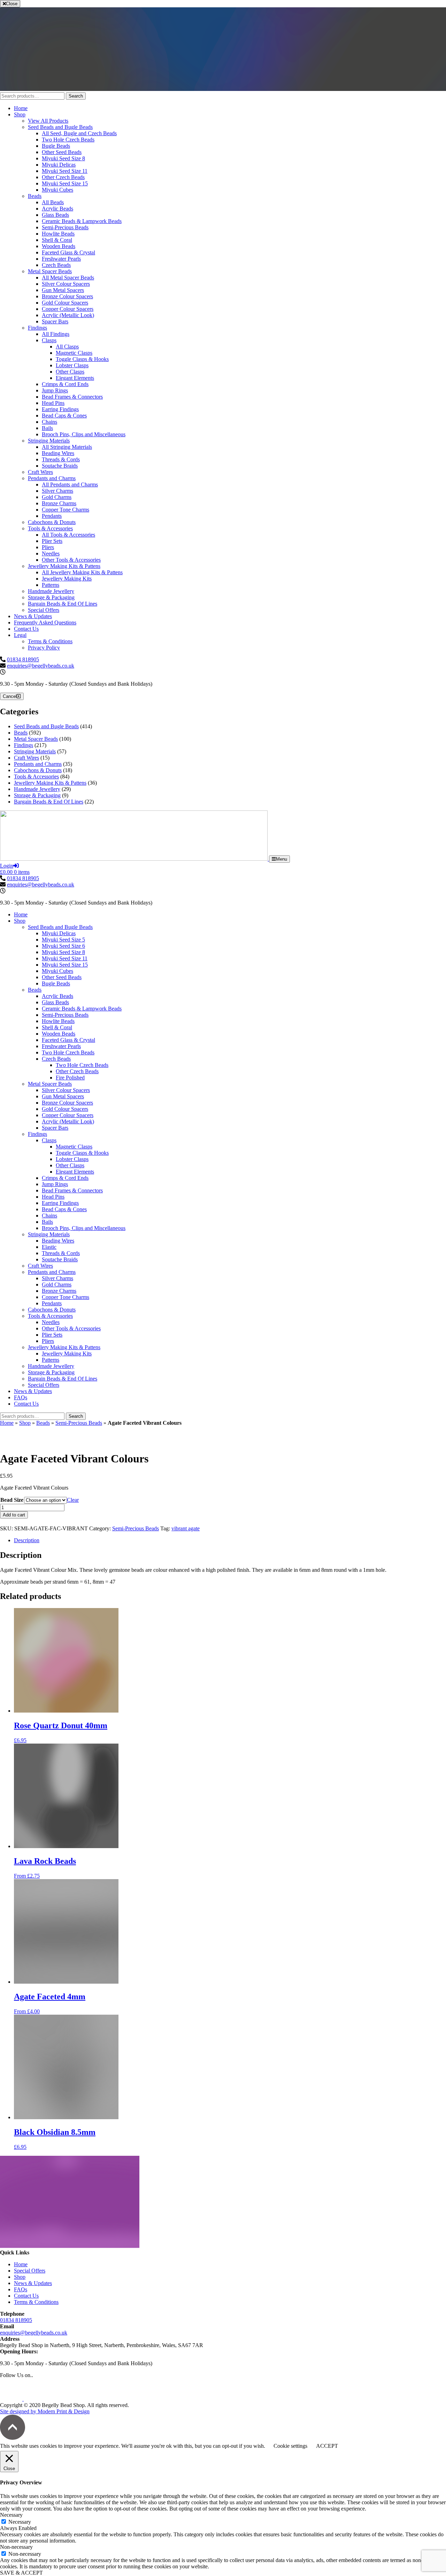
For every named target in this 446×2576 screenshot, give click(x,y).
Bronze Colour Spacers (67, 296)
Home (21, 108)
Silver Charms (57, 491)
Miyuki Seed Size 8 (63, 158)
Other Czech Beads (63, 177)
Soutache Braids (60, 466)
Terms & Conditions (50, 641)
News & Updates (33, 616)
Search (76, 96)
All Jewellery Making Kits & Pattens (82, 572)
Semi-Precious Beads (65, 227)
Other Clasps (70, 372)
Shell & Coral (57, 240)
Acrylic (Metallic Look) (68, 315)
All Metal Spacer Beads (68, 278)
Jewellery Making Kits (67, 579)
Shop (20, 114)
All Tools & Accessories (68, 535)
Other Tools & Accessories (71, 560)
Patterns (51, 585)
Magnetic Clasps (74, 353)
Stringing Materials (49, 441)
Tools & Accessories (50, 528)
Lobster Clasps (72, 365)
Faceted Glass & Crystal (68, 252)
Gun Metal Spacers (63, 290)
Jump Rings (55, 390)
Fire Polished (70, 1078)
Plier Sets (52, 541)
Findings (37, 328)
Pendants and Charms (52, 478)
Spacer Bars (55, 321)
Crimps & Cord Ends (65, 384)
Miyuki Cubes (57, 190)
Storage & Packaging (51, 597)
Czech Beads (56, 265)
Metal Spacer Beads (50, 271)
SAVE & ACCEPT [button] (21, 2573)
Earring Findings (60, 409)
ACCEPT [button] (327, 2446)
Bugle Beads (56, 146)
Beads (35, 196)
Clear (73, 1500)
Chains (49, 422)
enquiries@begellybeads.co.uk (41, 666)
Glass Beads (55, 215)
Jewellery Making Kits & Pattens (64, 566)
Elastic (49, 1247)
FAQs (21, 1397)
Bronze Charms (59, 503)
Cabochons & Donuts (52, 522)
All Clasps (67, 347)
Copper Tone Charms (66, 510)
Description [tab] (27, 1540)
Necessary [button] (11, 2515)
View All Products (48, 121)
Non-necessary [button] (16, 2547)
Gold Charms (57, 497)
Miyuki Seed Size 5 (63, 940)
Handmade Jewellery (51, 591)
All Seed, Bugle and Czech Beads (79, 133)
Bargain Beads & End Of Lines (63, 604)
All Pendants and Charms (70, 485)
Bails (47, 428)
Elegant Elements (75, 378)
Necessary (20, 2522)
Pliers (48, 547)
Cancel (10, 696)
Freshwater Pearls (61, 259)
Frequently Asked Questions (45, 622)
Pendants (52, 516)
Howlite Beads (58, 234)
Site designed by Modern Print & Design (45, 2411)
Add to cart (14, 1515)
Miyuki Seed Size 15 (65, 183)
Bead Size (12, 1500)
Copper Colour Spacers (68, 309)
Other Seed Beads (62, 152)
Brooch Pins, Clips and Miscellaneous (84, 434)
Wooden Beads (59, 246)
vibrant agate (186, 1528)
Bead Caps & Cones (64, 416)
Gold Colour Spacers (65, 303)
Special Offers (44, 610)
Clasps (49, 340)
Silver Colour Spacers (66, 284)
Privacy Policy (44, 648)
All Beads (53, 202)
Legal (20, 635)
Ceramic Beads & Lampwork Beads (82, 221)
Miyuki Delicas (59, 165)
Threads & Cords (61, 459)
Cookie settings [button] (290, 2446)
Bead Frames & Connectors (72, 397)
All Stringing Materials (67, 447)
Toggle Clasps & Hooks (82, 359)
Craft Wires (40, 472)
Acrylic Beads (57, 209)
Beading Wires (58, 453)
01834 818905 (23, 659)
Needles (51, 553)
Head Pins (53, 403)
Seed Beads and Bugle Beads (60, 127)
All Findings (56, 334)
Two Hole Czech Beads (68, 140)
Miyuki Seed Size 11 (65, 171)
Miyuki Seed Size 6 (63, 946)
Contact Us (26, 629)
